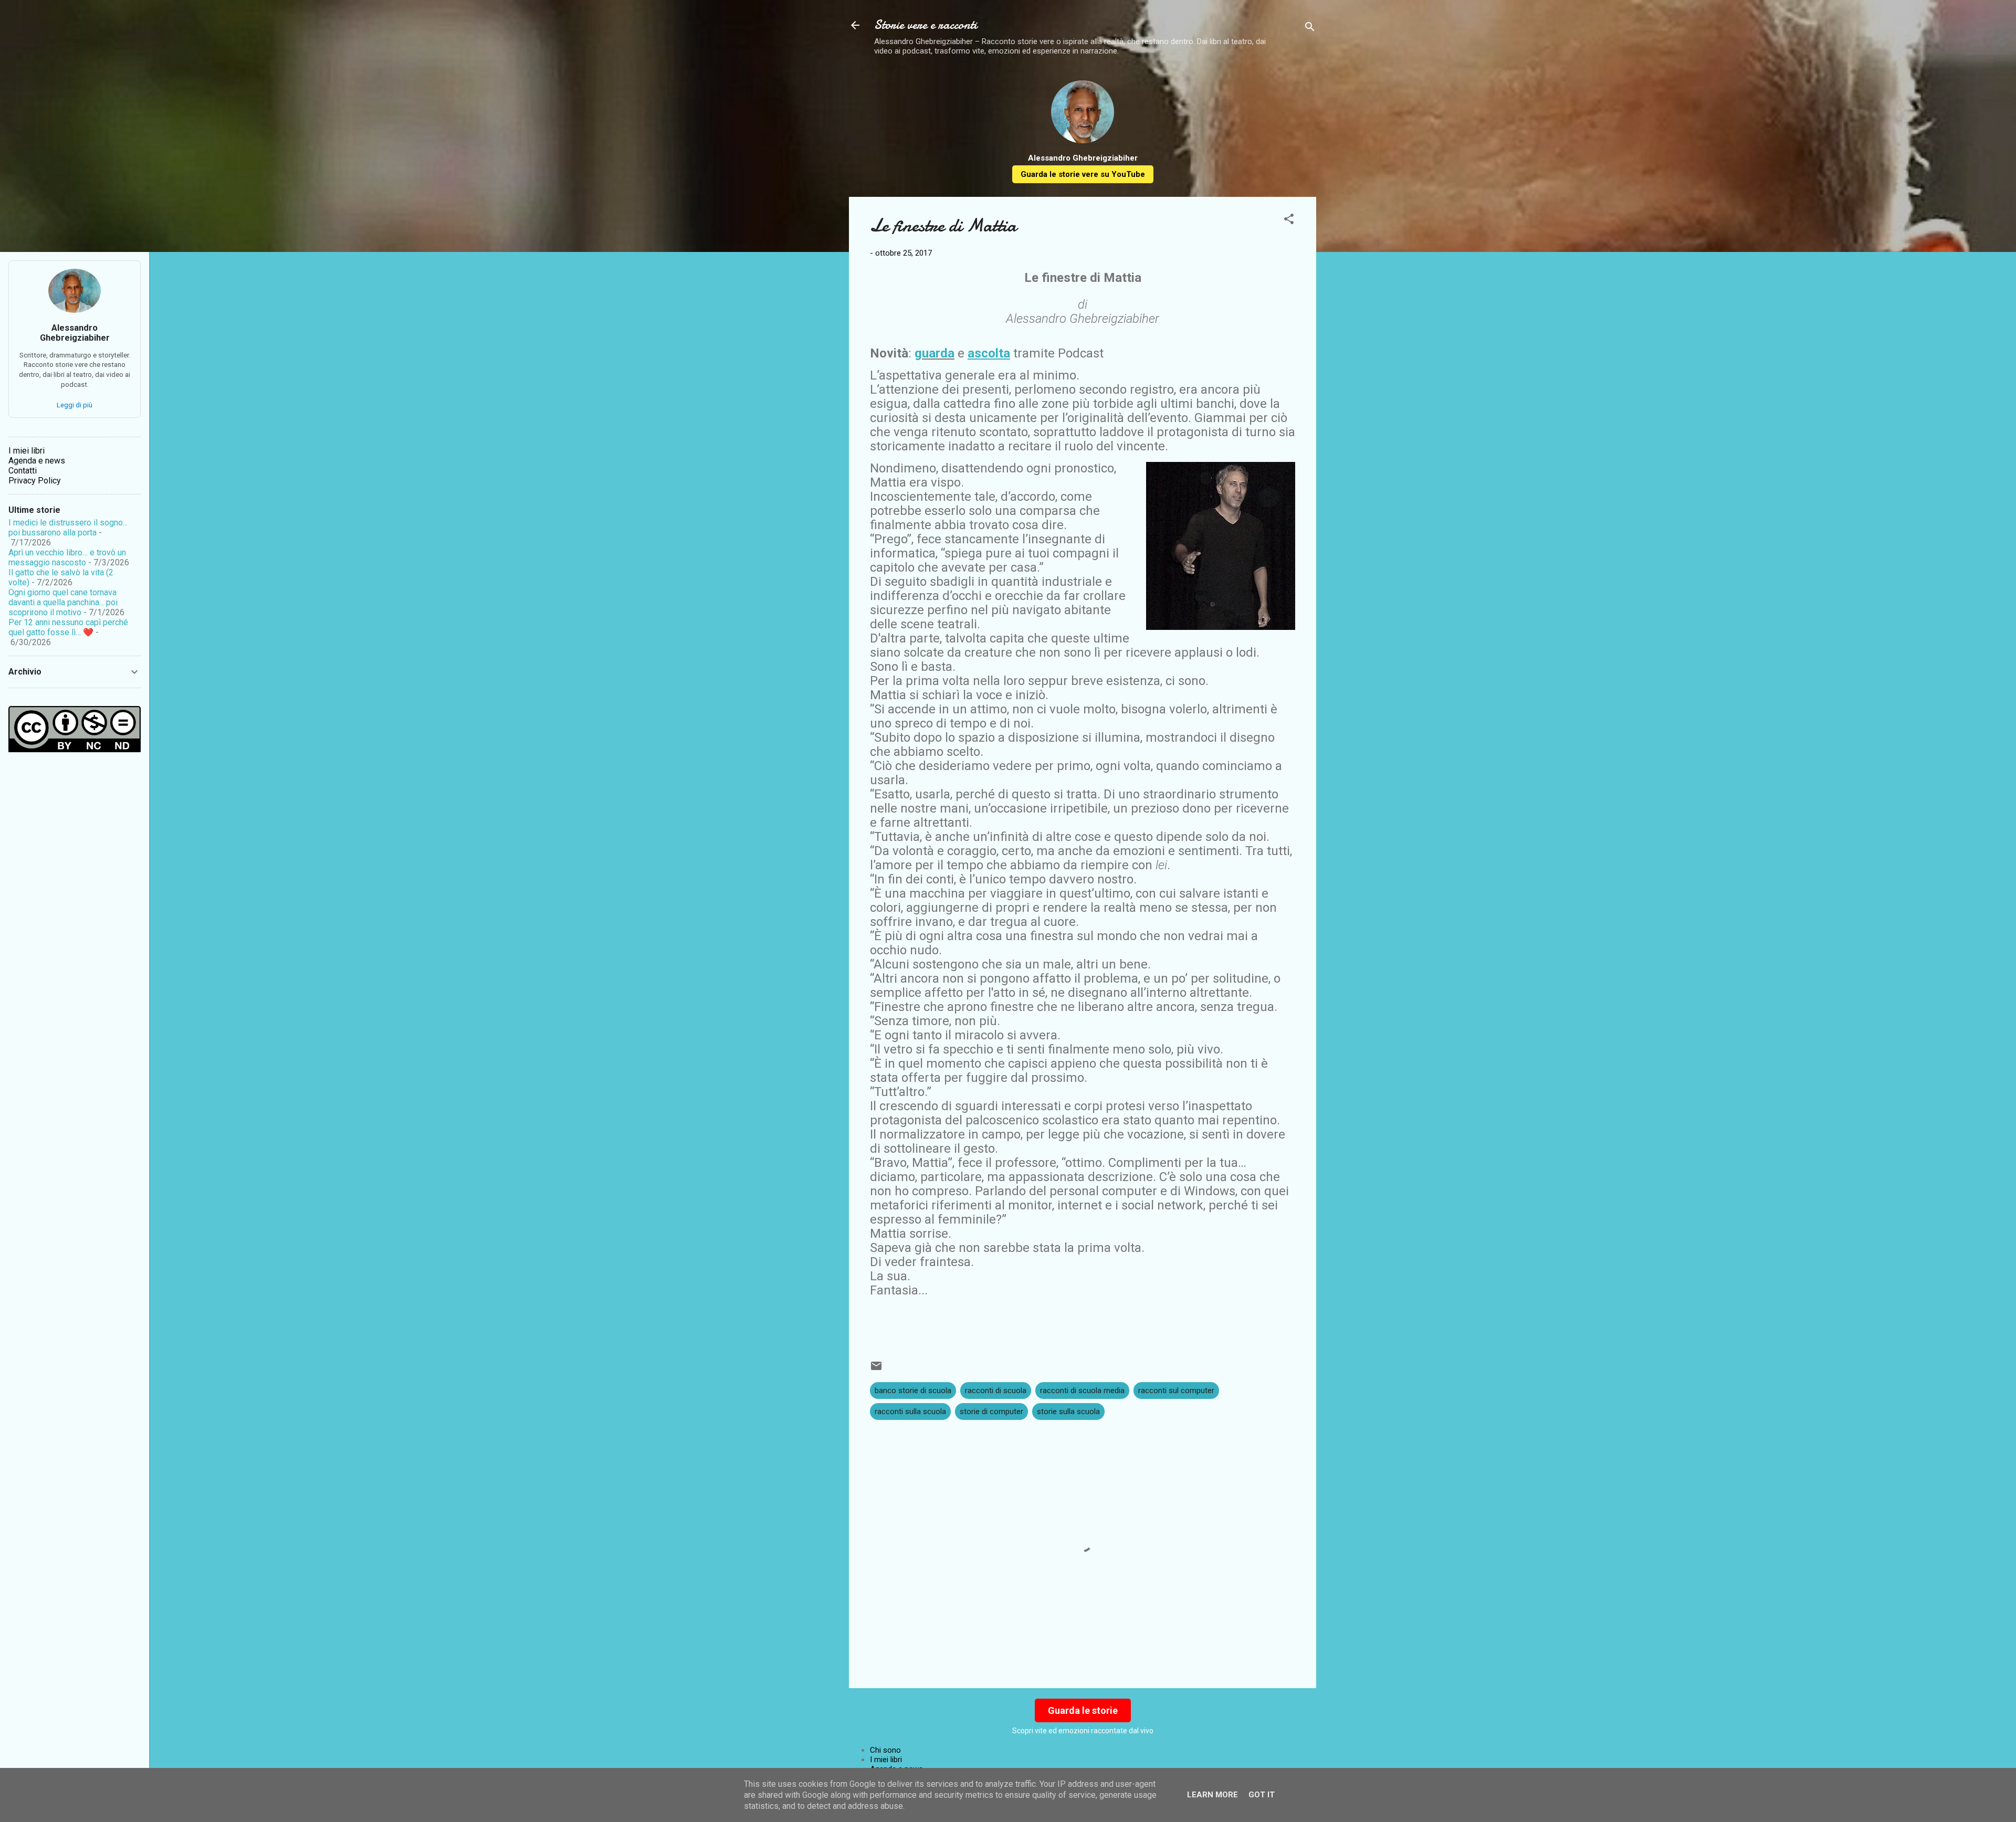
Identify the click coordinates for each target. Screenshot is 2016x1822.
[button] (1289, 221)
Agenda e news (37, 461)
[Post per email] (876, 1370)
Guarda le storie (1083, 1710)
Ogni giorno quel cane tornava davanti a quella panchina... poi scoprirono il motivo (63, 602)
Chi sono (885, 1750)
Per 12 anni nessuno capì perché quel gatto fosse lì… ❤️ (68, 627)
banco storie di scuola (913, 1391)
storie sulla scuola (1068, 1412)
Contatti (23, 471)
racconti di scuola (996, 1391)
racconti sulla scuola (910, 1412)
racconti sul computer (1176, 1391)
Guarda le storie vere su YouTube (1083, 174)
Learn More (1212, 1795)
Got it (1262, 1795)
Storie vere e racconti (926, 25)
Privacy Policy (35, 481)
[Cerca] (1310, 29)
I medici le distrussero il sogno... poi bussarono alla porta (68, 528)
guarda (934, 353)
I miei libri (886, 1760)
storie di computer (991, 1412)
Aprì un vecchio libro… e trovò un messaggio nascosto (67, 557)
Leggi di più (75, 405)
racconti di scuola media (1082, 1391)
